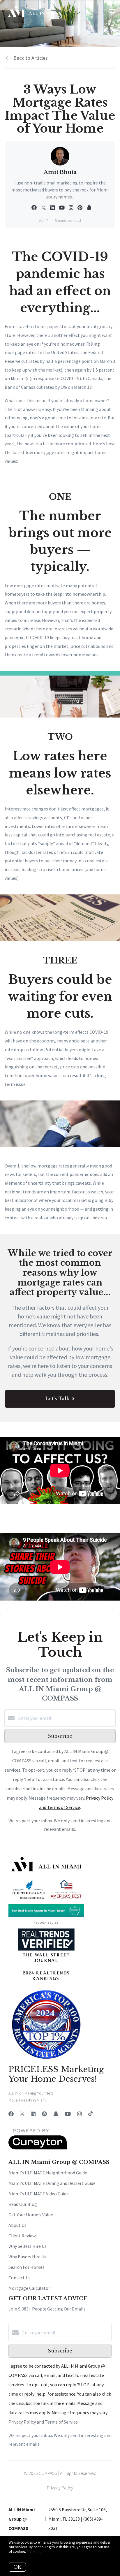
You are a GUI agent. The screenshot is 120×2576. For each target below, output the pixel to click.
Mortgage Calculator (29, 2288)
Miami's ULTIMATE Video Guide (39, 2194)
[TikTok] (90, 2114)
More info (34, 2551)
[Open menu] (112, 11)
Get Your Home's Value (31, 2215)
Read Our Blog (23, 2204)
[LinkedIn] (33, 2114)
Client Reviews (23, 2236)
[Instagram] (80, 2114)
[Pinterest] (44, 2114)
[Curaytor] (38, 2148)
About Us (17, 2225)
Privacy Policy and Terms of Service (43, 2422)
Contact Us (20, 2278)
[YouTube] (68, 2114)
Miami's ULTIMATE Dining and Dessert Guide (52, 2183)
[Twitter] (22, 2114)
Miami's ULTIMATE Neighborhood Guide (48, 2173)
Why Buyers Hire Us (27, 2257)
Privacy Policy (60, 2488)
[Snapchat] (56, 2114)
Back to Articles (31, 58)
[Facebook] (11, 2114)
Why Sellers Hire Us (28, 2246)
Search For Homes (27, 2267)
